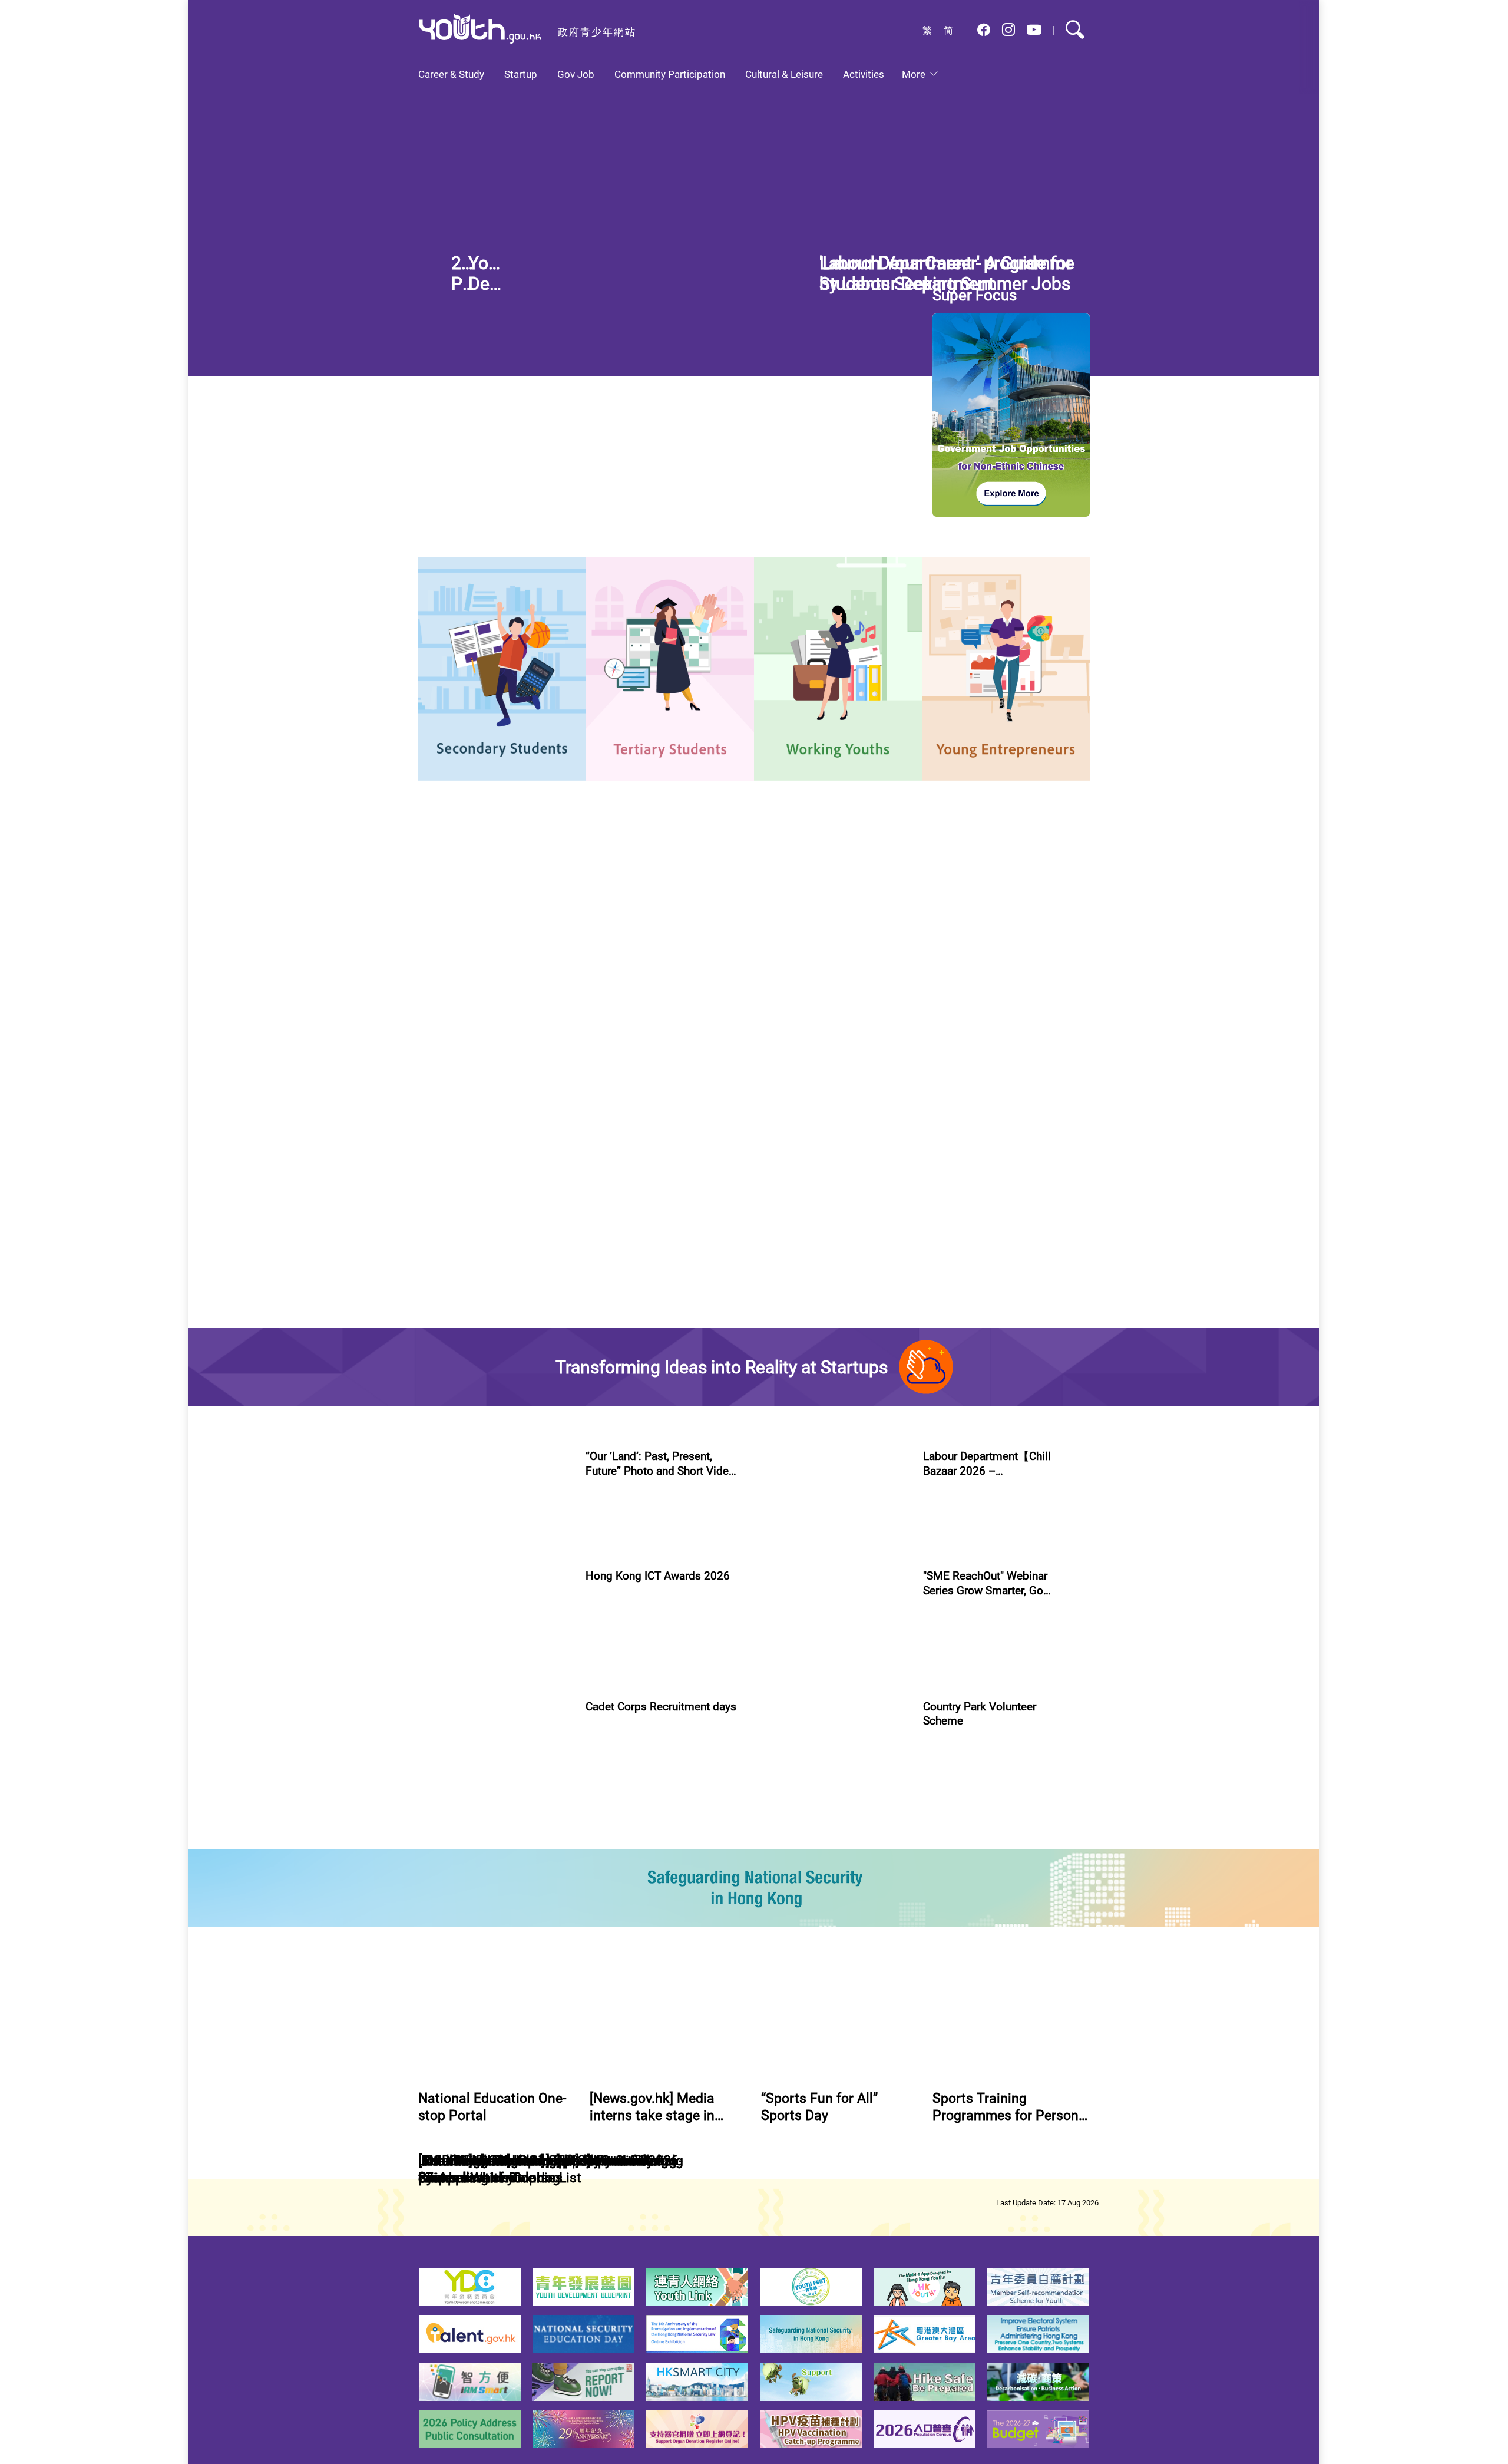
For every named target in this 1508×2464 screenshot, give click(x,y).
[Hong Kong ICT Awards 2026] (495, 1779)
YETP (556, 999)
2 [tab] (854, 352)
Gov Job (576, 74)
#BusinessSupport (996, 1695)
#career (616, 598)
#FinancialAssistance (862, 260)
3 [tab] (875, 352)
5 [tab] (917, 352)
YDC (512, 999)
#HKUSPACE (798, 610)
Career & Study (451, 74)
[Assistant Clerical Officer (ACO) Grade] (1031, 1135)
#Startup (939, 1695)
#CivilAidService (614, 2000)
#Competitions (612, 1681)
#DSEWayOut (664, 598)
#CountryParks (998, 1987)
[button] (984, 30)
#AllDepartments (874, 1182)
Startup (521, 74)
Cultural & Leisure (784, 74)
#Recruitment (674, 2000)
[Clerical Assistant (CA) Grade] (1031, 1245)
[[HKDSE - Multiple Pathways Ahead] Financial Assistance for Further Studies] (611, 250)
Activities (864, 74)
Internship (458, 999)
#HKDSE (923, 260)
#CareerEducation (808, 598)
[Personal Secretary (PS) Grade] (1031, 1355)
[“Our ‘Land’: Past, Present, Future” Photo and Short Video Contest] (495, 1626)
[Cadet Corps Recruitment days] (495, 1933)
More (914, 74)
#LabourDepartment (502, 1381)
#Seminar (1026, 1847)
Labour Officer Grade (481, 1331)
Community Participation (670, 74)
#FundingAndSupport (962, 1847)
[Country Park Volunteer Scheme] (832, 1933)
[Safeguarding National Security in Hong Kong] (754, 2067)
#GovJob (439, 1381)
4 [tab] (896, 352)
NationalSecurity (679, 999)
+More (791, 1074)
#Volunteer (943, 1987)
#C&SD (864, 598)
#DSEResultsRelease (983, 260)
